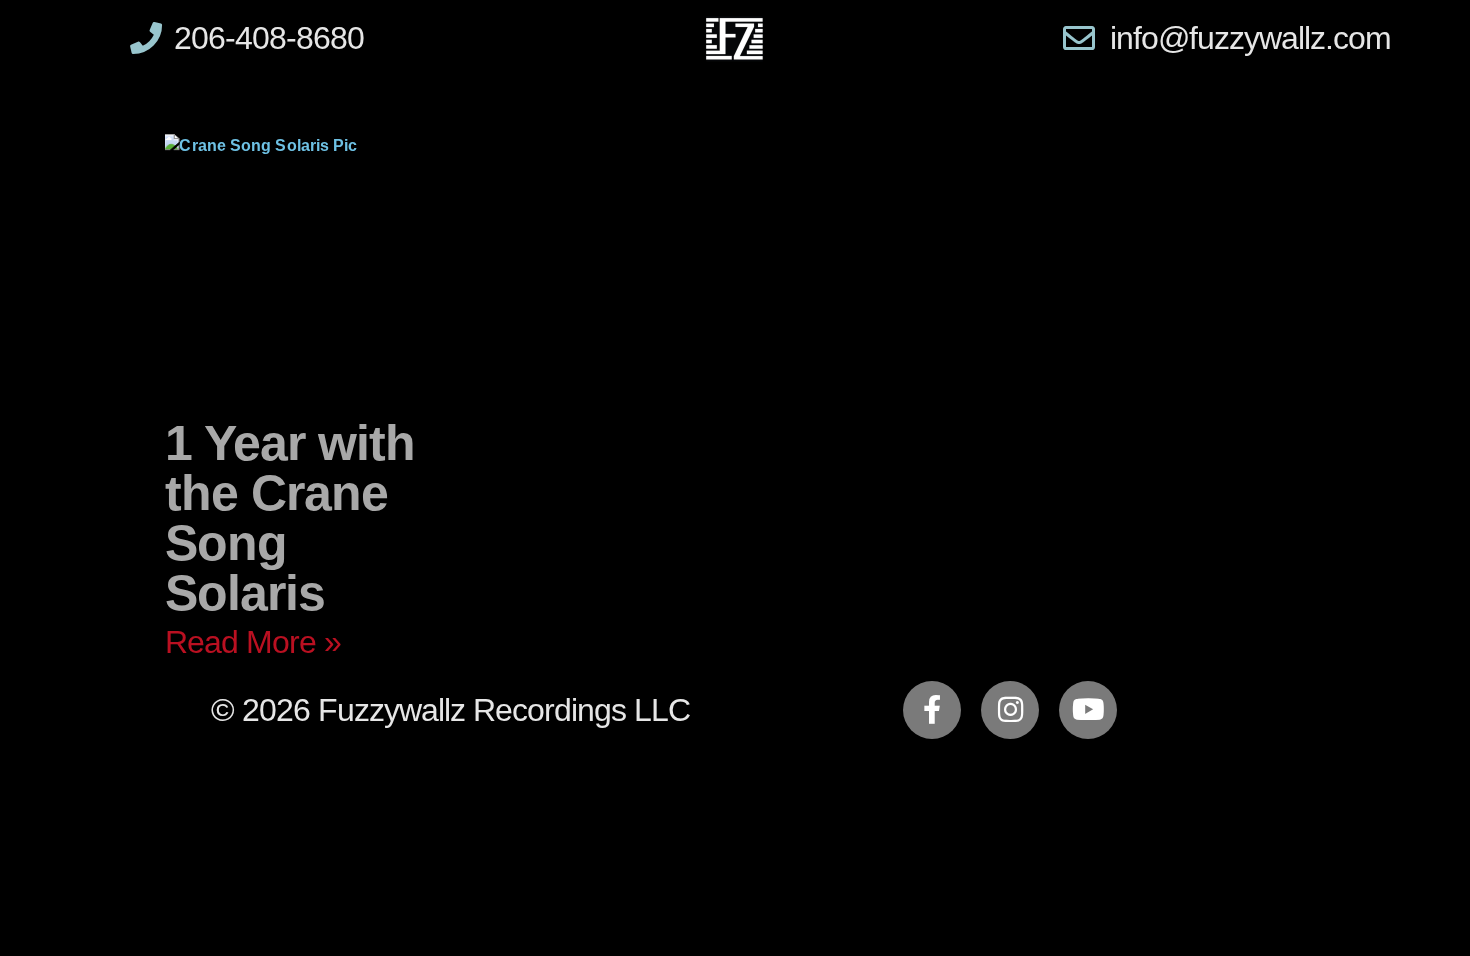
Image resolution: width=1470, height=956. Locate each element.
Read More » (253, 642)
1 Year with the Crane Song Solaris (290, 518)
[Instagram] (1010, 710)
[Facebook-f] (932, 710)
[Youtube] (1088, 710)
